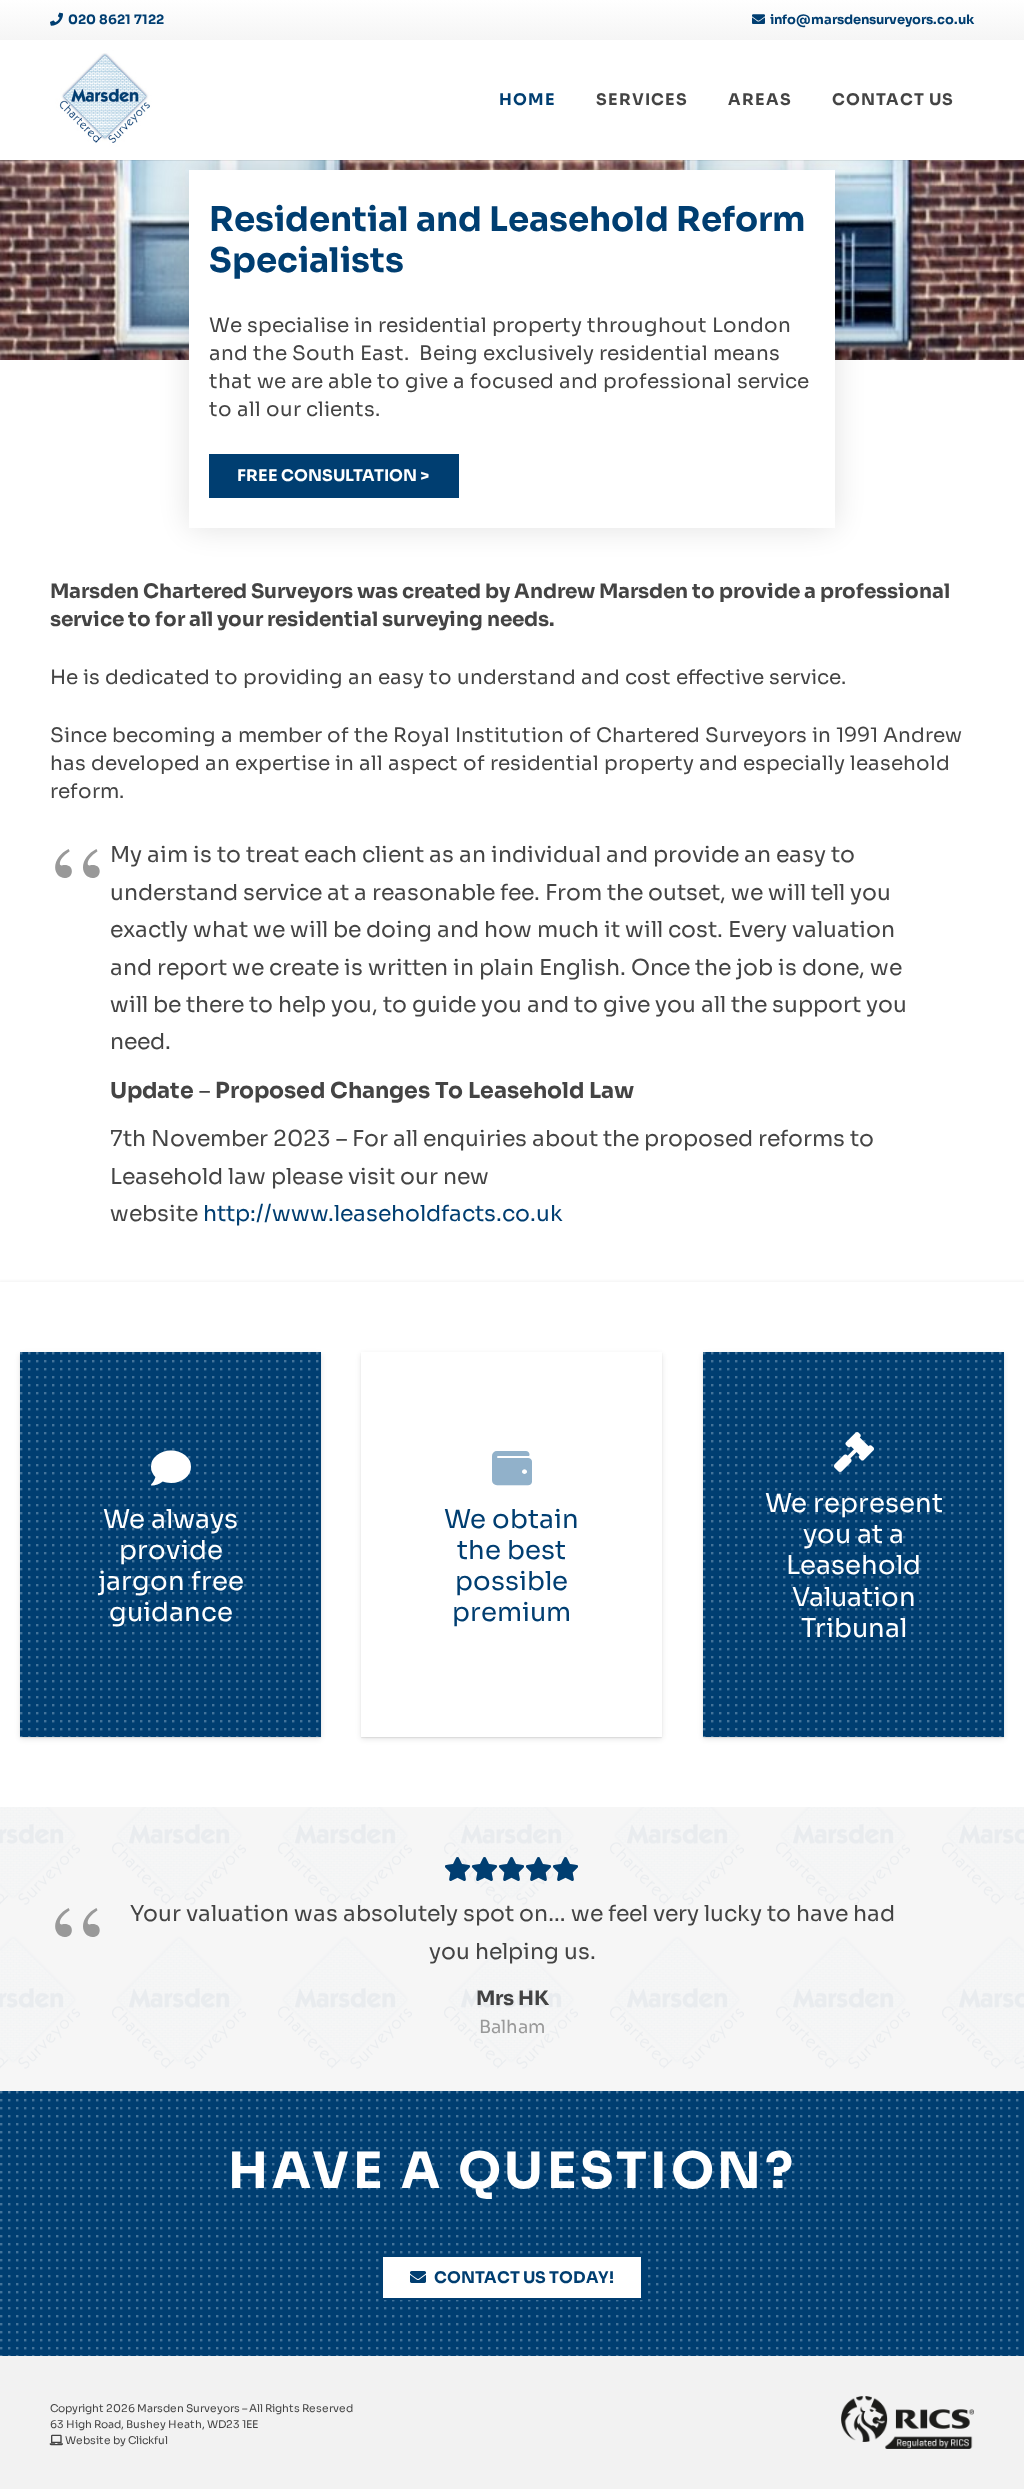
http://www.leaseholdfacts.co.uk (383, 1213)
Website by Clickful (115, 2440)
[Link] (105, 100)
